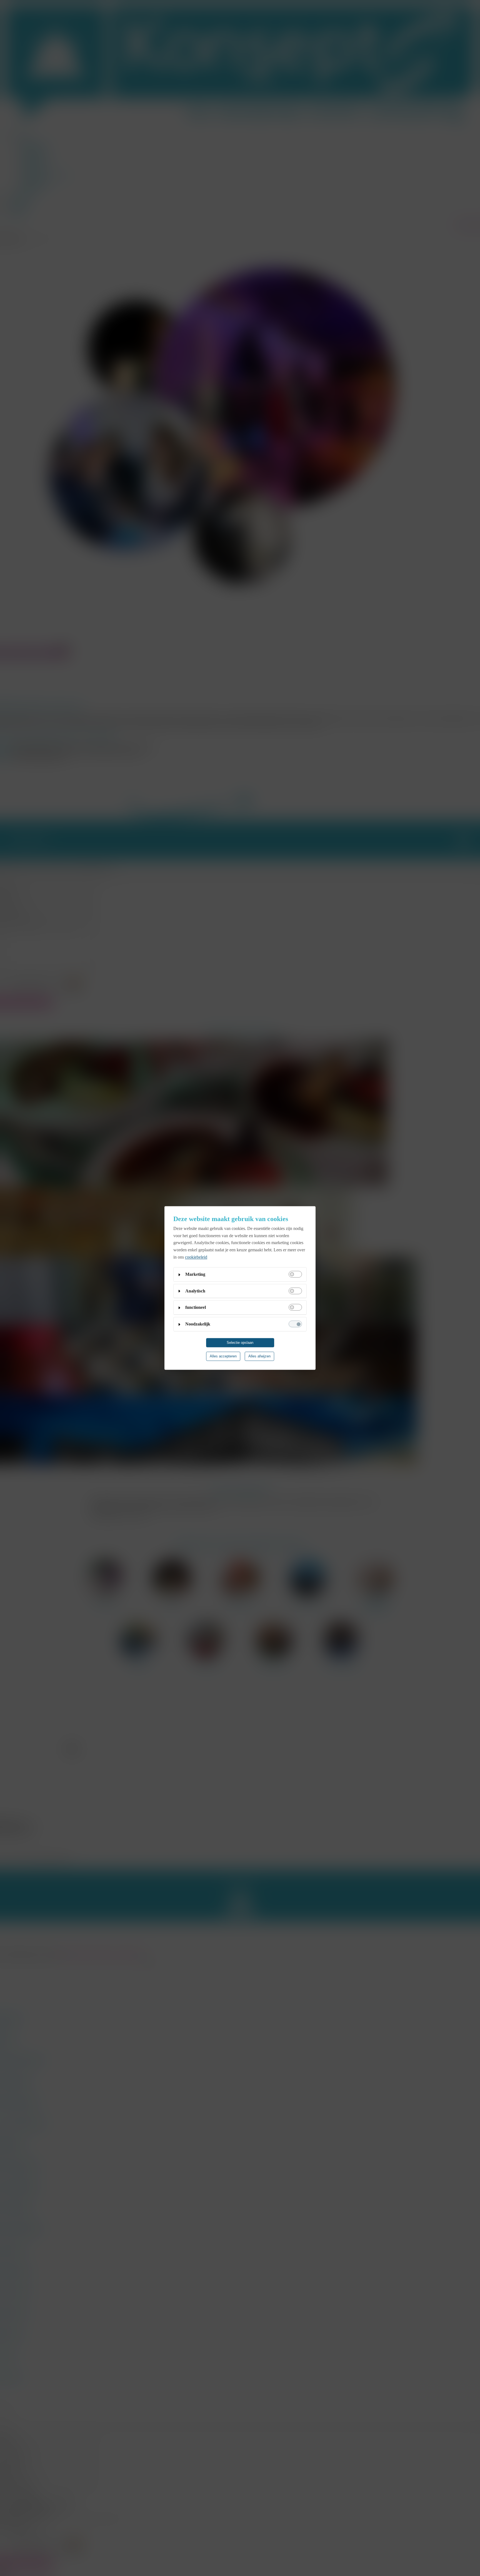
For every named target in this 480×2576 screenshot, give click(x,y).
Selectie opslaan (240, 1343)
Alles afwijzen (259, 1356)
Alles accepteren (223, 1356)
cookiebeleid (196, 1257)
